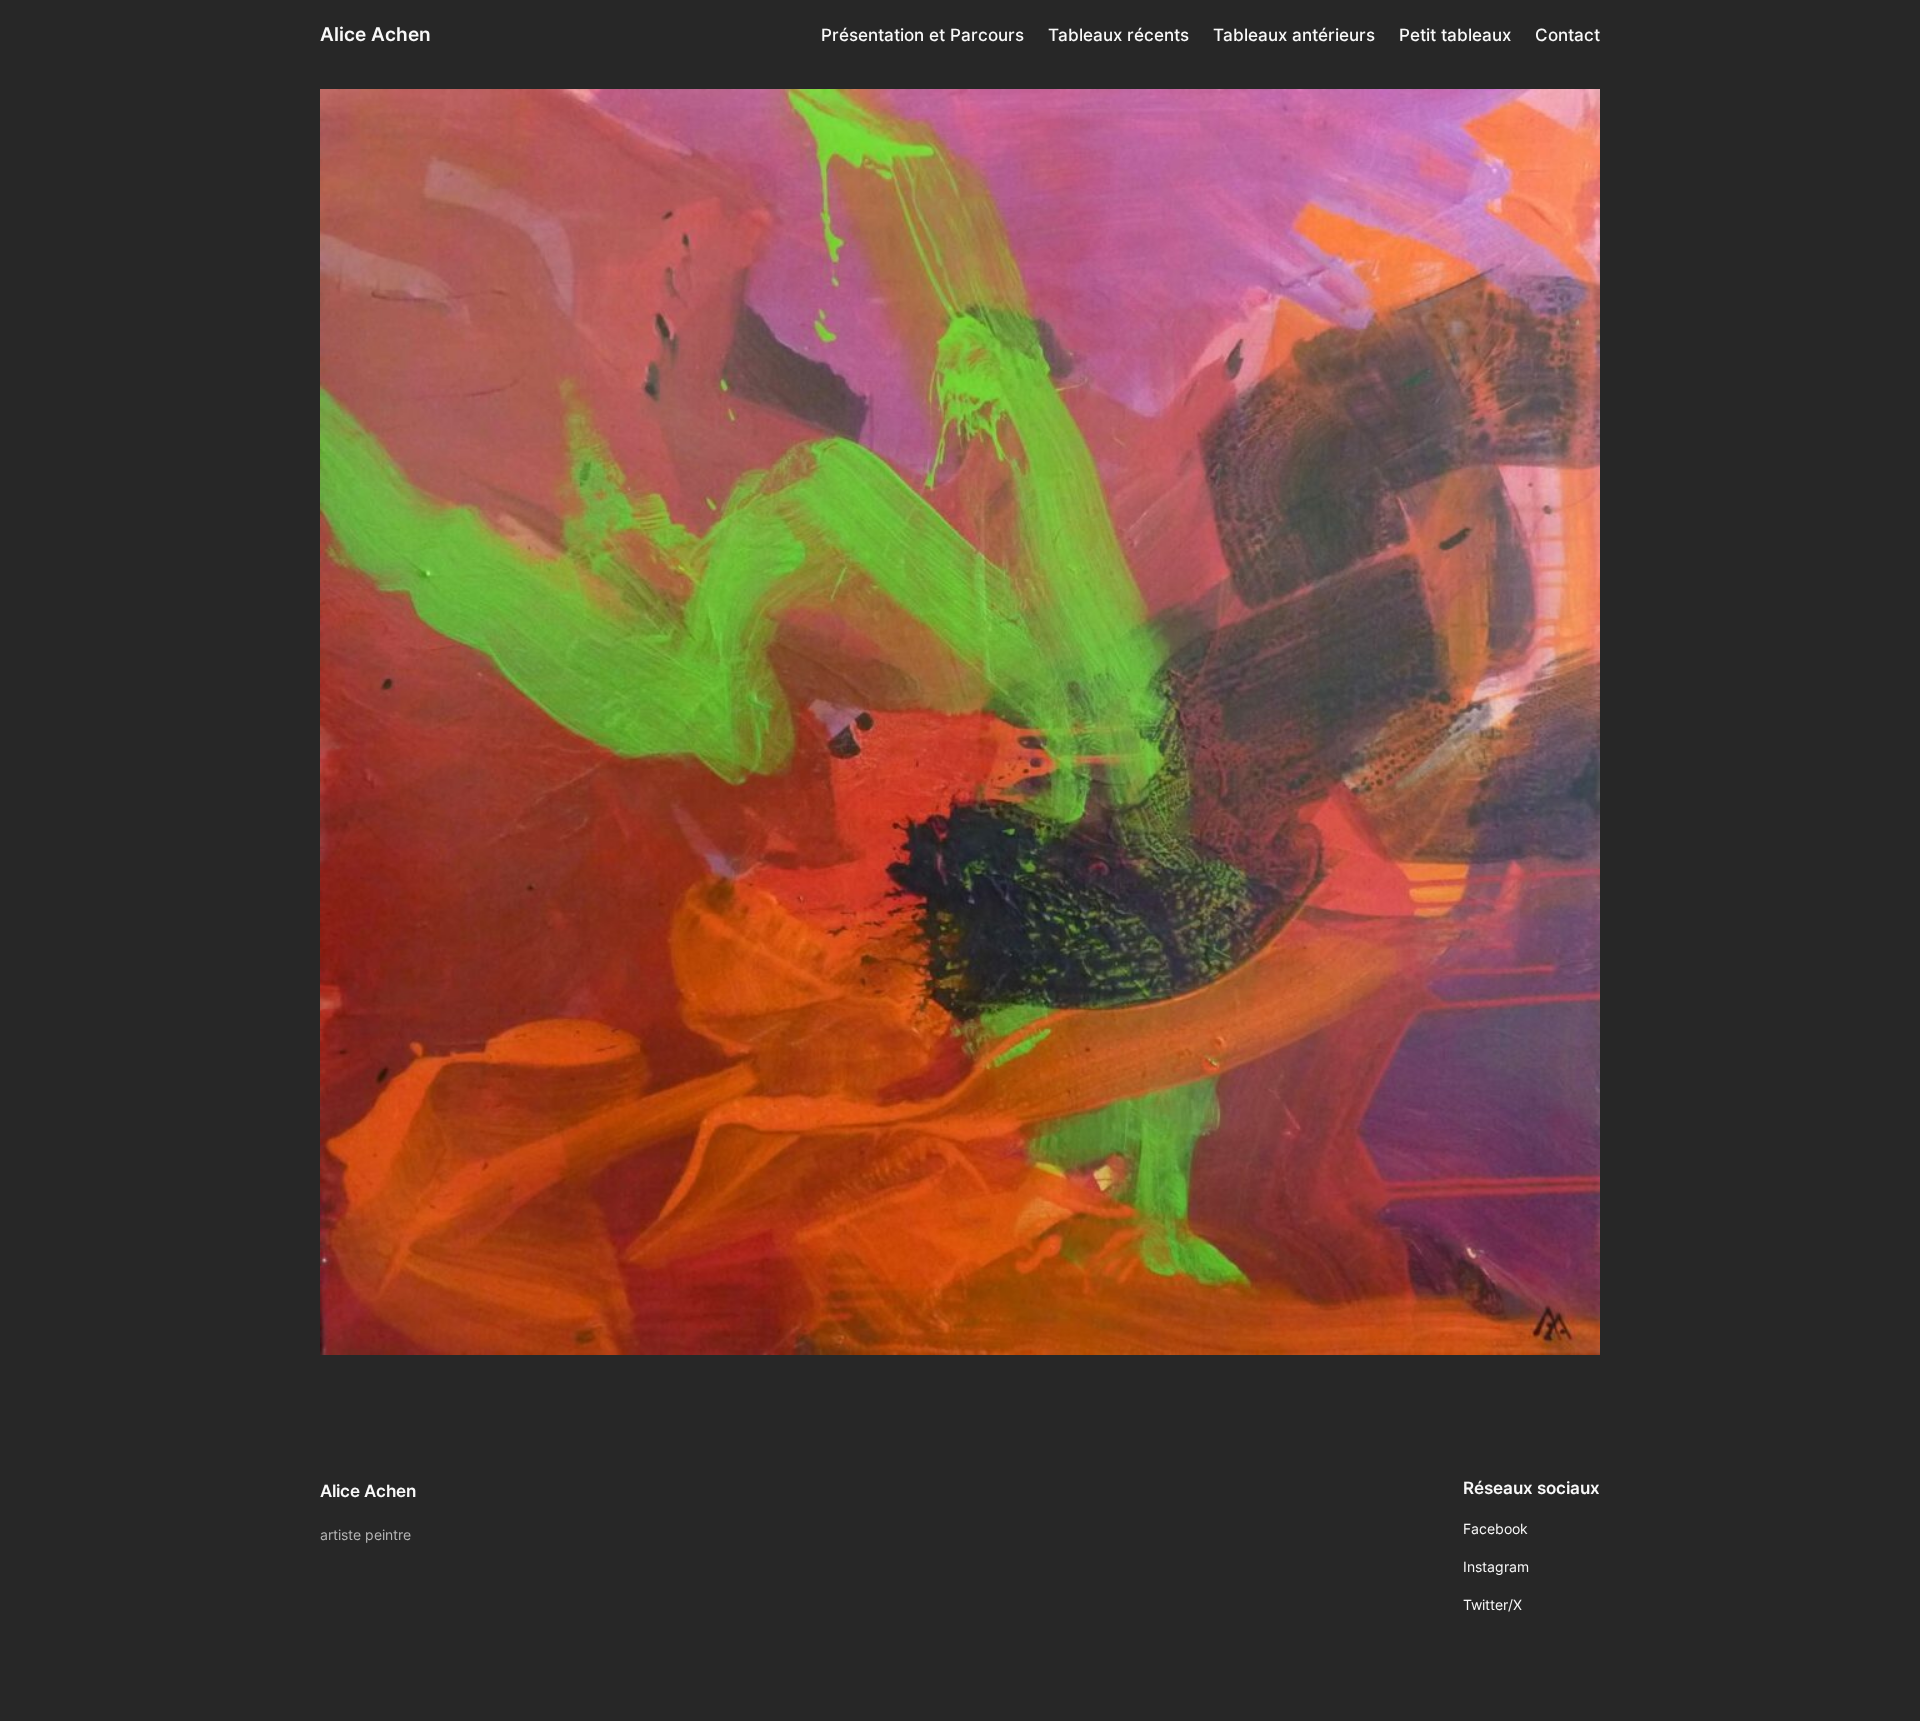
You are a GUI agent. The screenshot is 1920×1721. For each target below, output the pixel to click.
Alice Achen (375, 34)
